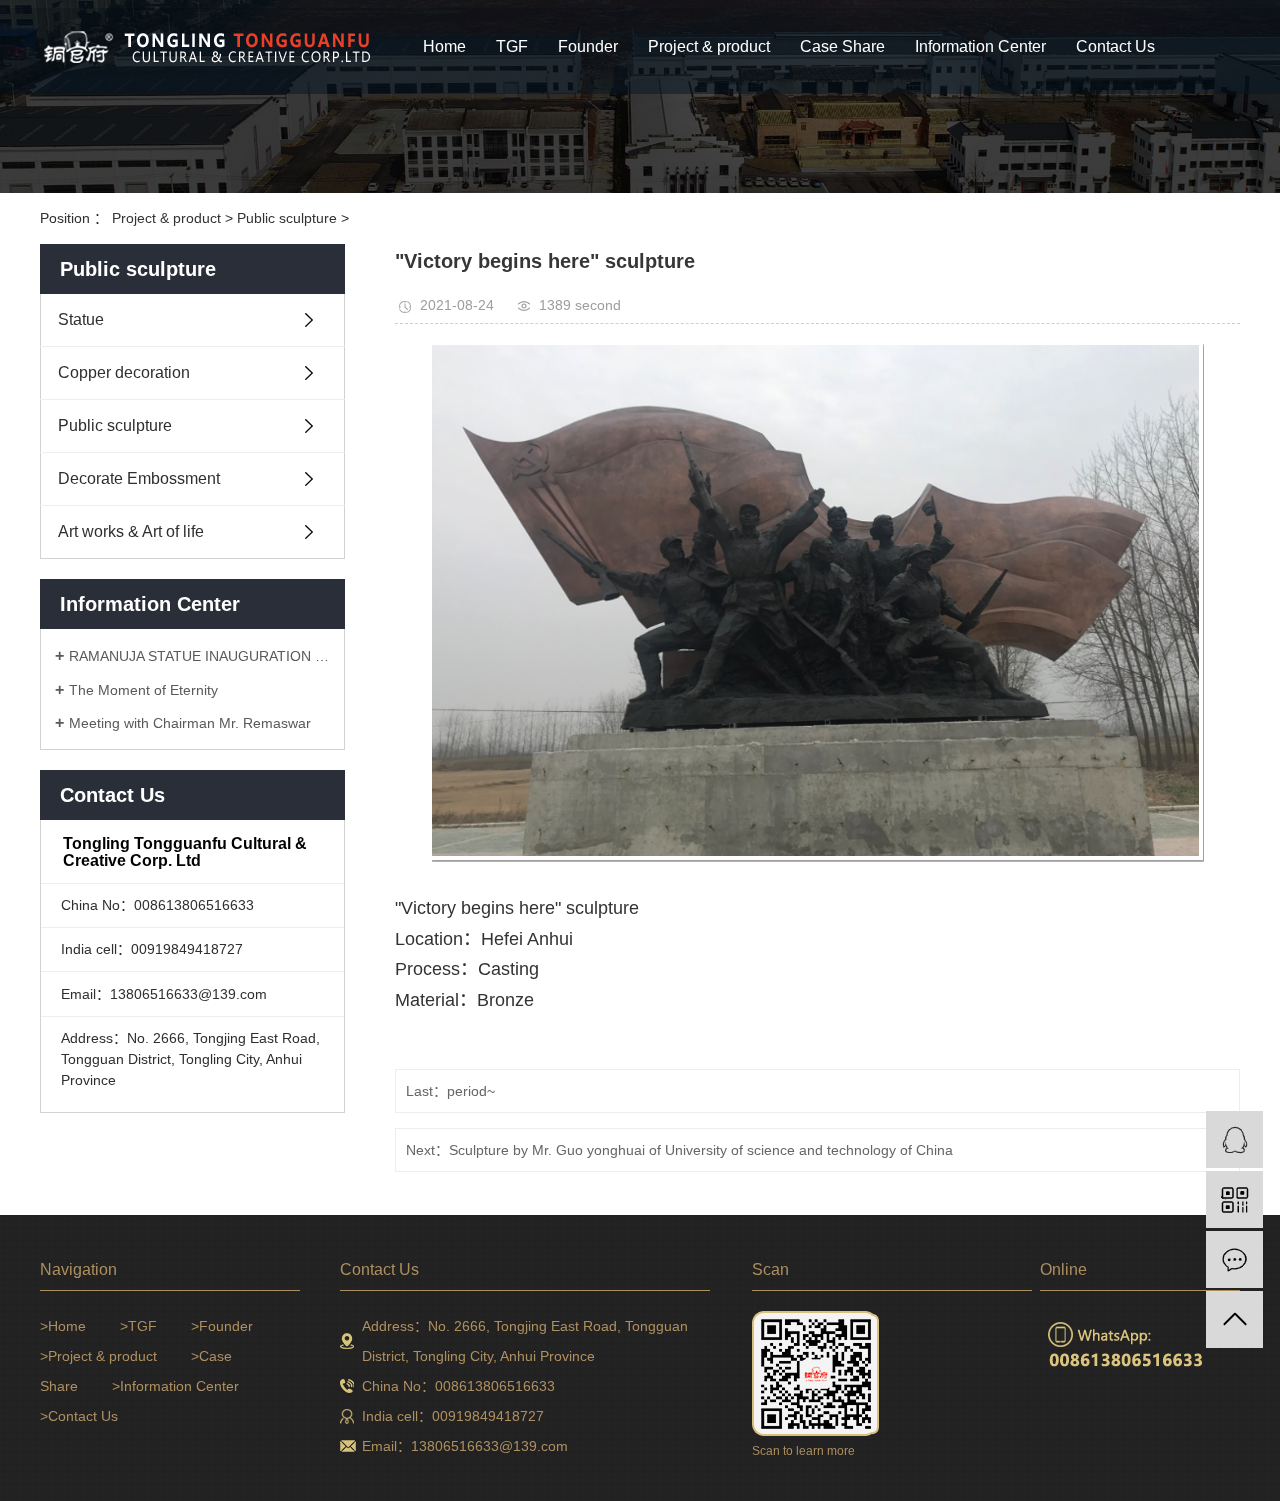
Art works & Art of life (131, 531)
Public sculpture (289, 218)
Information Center (980, 46)
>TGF (138, 1326)
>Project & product (98, 1356)
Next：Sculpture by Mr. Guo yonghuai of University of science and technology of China (679, 1150)
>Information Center (175, 1386)
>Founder (222, 1326)
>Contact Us (79, 1416)
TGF (512, 46)
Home (444, 46)
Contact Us (1115, 46)
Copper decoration (124, 372)
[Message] (1234, 1259)
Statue (81, 319)
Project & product (709, 46)
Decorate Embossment (139, 478)
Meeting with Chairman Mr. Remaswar (190, 723)
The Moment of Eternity (143, 690)
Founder (588, 46)
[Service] (1234, 1139)
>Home (63, 1326)
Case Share (842, 46)
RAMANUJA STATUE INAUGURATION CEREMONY (199, 656)
